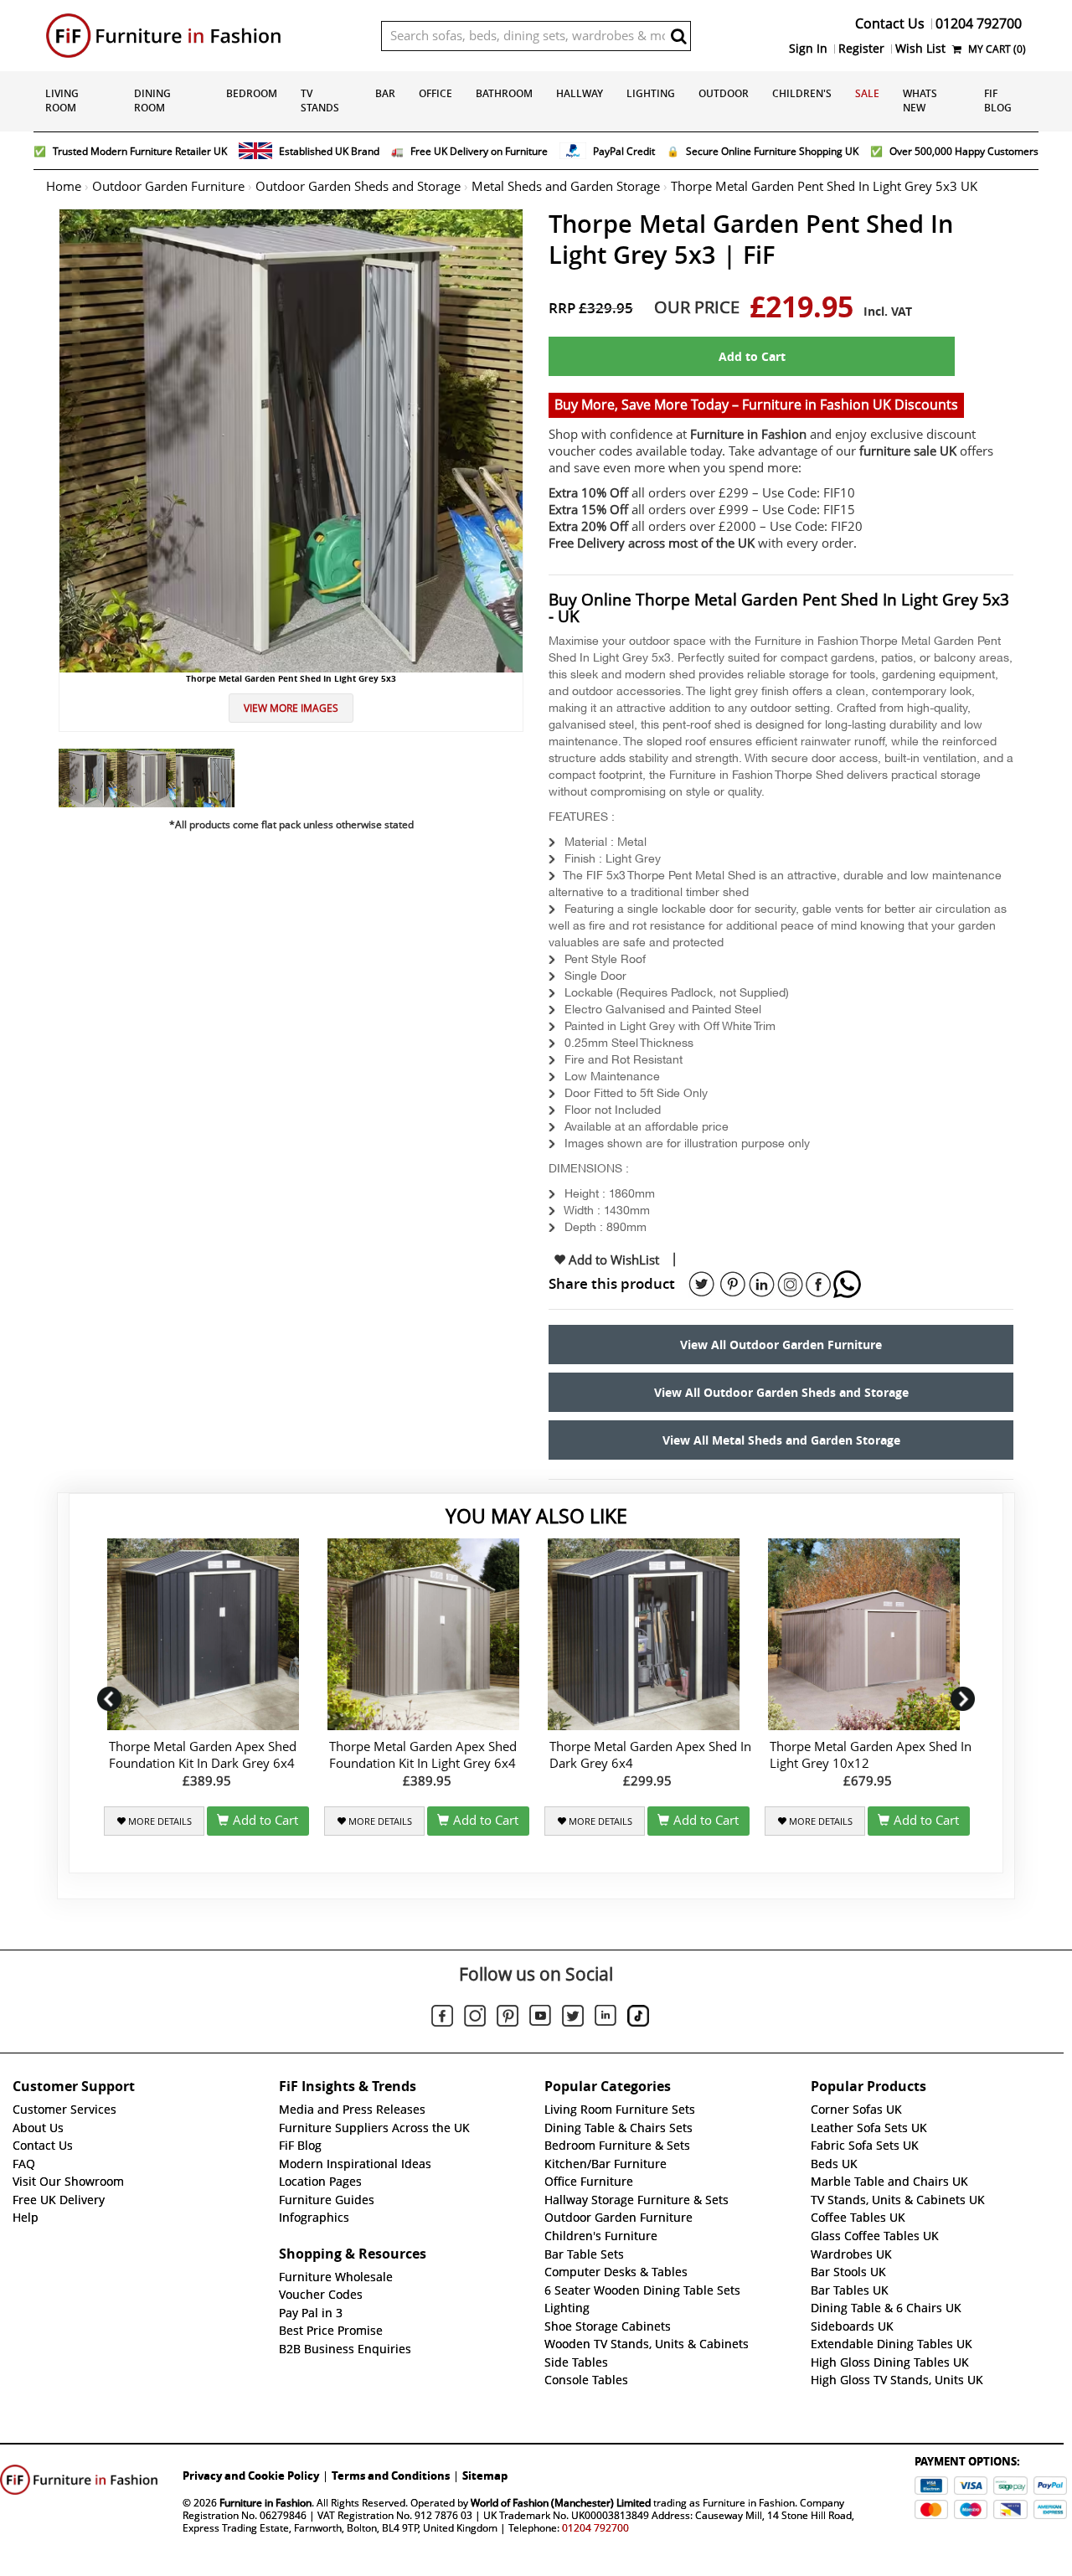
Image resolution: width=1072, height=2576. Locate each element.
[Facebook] (442, 2018)
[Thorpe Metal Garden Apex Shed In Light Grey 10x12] (867, 1634)
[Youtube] (540, 2018)
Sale (867, 93)
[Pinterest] (508, 2018)
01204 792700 (595, 2528)
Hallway (580, 93)
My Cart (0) (996, 49)
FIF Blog (998, 100)
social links (702, 1285)
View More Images (291, 708)
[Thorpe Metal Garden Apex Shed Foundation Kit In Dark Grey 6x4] (206, 1634)
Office (435, 93)
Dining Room (152, 100)
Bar (385, 93)
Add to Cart (752, 356)
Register (861, 49)
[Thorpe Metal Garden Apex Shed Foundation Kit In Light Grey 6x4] (427, 1634)
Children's (802, 93)
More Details (159, 1821)
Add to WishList (612, 1260)
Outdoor (724, 93)
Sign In (808, 49)
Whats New (920, 100)
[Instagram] (475, 2018)
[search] (678, 36)
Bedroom (252, 93)
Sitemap (485, 2476)
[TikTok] (638, 2018)
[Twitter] (573, 2018)
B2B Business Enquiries (345, 2349)
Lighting (651, 93)
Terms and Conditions (391, 2476)
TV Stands (320, 100)
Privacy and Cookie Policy (251, 2476)
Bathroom (504, 93)
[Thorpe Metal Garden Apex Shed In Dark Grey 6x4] (647, 1634)
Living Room (62, 100)
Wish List (920, 49)
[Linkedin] (606, 2018)
